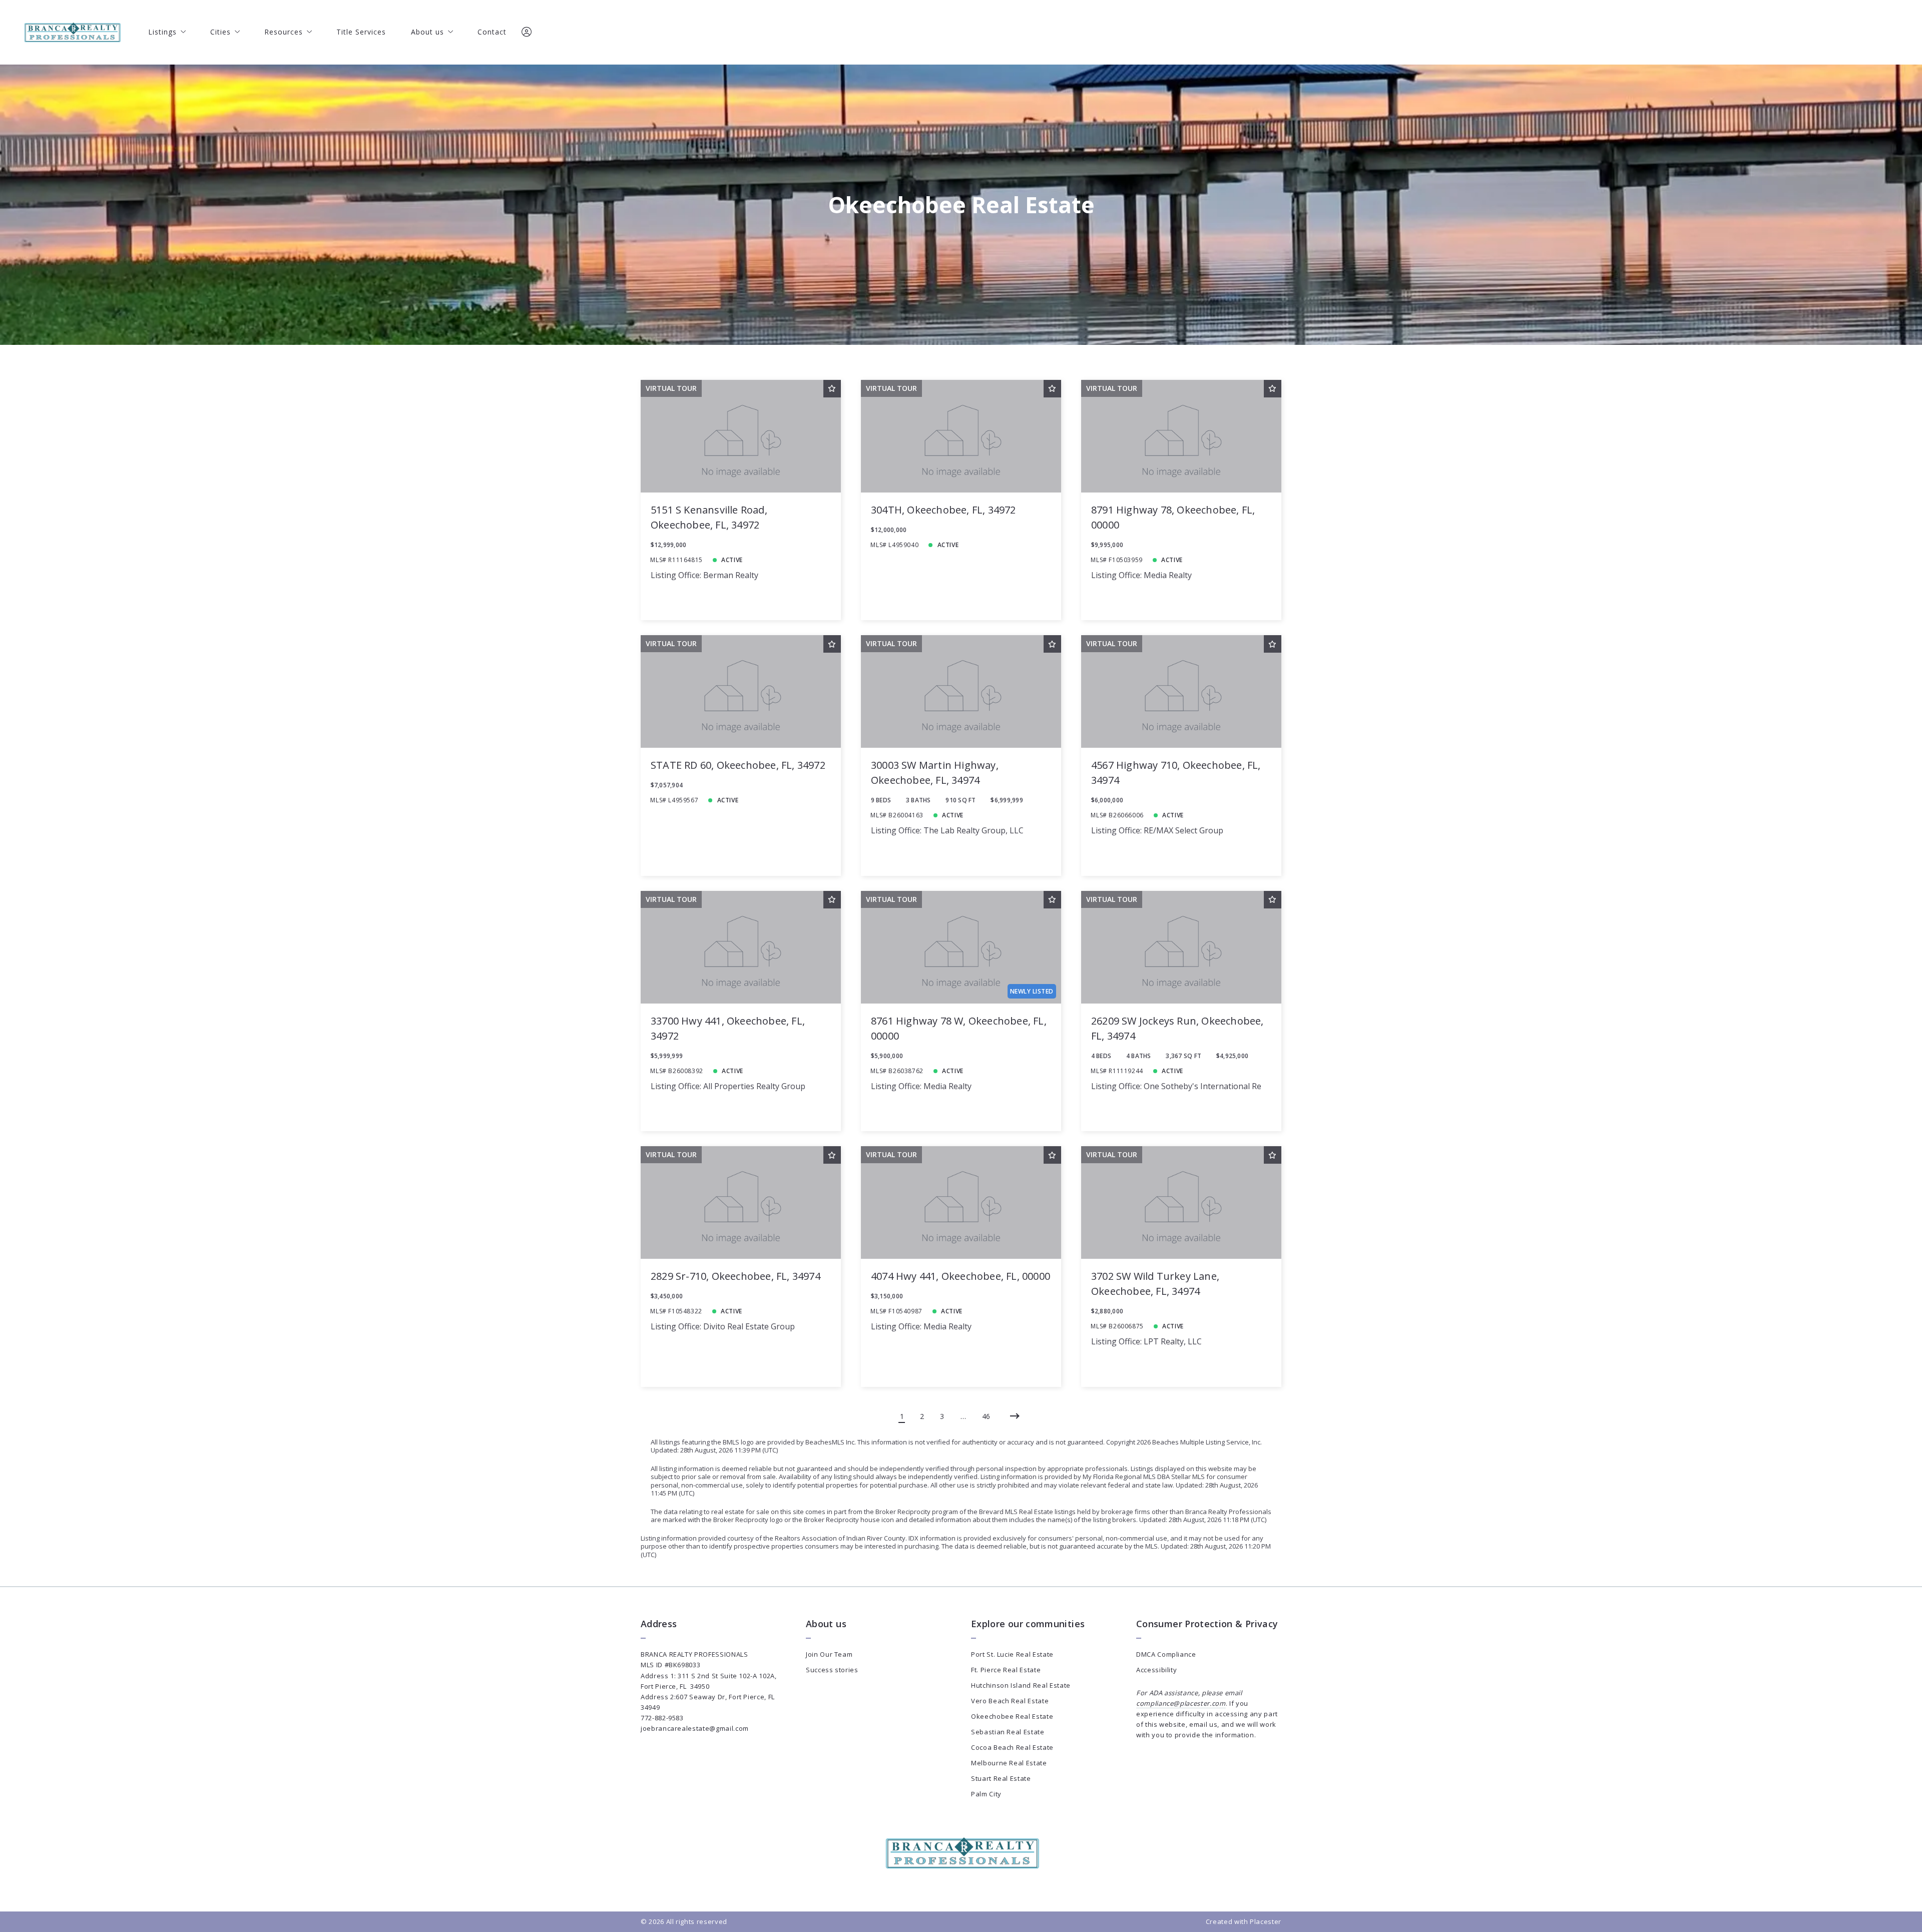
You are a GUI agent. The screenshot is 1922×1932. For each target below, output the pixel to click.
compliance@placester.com (1181, 1703)
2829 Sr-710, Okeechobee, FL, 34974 (736, 1276)
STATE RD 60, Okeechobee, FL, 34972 (738, 765)
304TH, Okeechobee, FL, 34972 (943, 510)
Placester (1266, 1921)
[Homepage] (72, 32)
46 (986, 1416)
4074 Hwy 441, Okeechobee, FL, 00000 (960, 1276)
